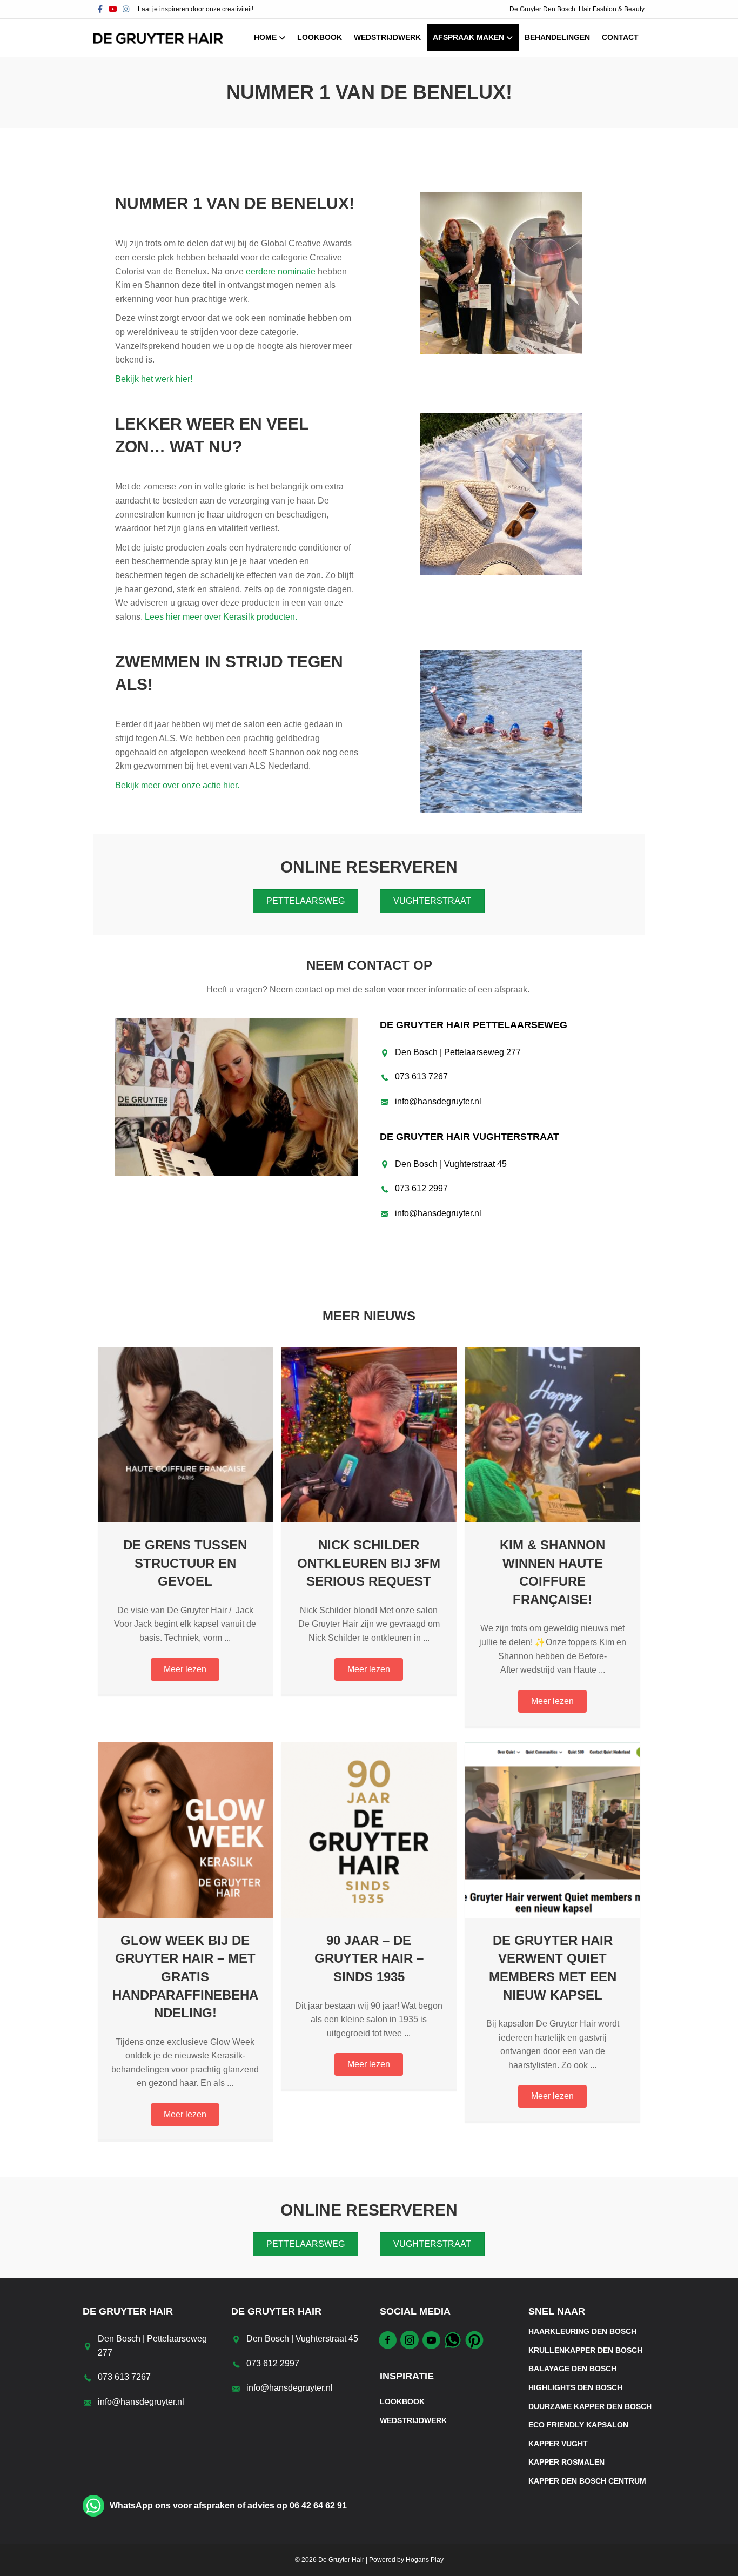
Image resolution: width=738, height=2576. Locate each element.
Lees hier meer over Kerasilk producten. (221, 617)
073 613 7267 (421, 1076)
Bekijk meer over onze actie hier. (178, 785)
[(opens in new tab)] (237, 1096)
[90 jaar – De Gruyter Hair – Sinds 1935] (369, 1830)
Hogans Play (425, 2560)
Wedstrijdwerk (387, 37)
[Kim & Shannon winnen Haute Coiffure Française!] (552, 1434)
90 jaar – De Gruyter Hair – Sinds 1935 (369, 1958)
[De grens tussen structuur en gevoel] (186, 1434)
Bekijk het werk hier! (154, 379)
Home (265, 37)
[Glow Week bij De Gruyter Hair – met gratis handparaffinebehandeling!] (186, 1830)
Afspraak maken (468, 37)
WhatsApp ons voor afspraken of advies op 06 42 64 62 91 (228, 2505)
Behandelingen (557, 37)
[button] (185, 1669)
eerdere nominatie (281, 271)
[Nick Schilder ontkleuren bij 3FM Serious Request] (369, 1434)
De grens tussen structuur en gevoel (185, 1563)
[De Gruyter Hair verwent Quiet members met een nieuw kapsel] (552, 1830)
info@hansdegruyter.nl (438, 1101)
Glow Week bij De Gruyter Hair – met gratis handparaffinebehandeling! (185, 1977)
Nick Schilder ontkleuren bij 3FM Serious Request (369, 1563)
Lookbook (320, 37)
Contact (620, 37)
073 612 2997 (421, 1188)
